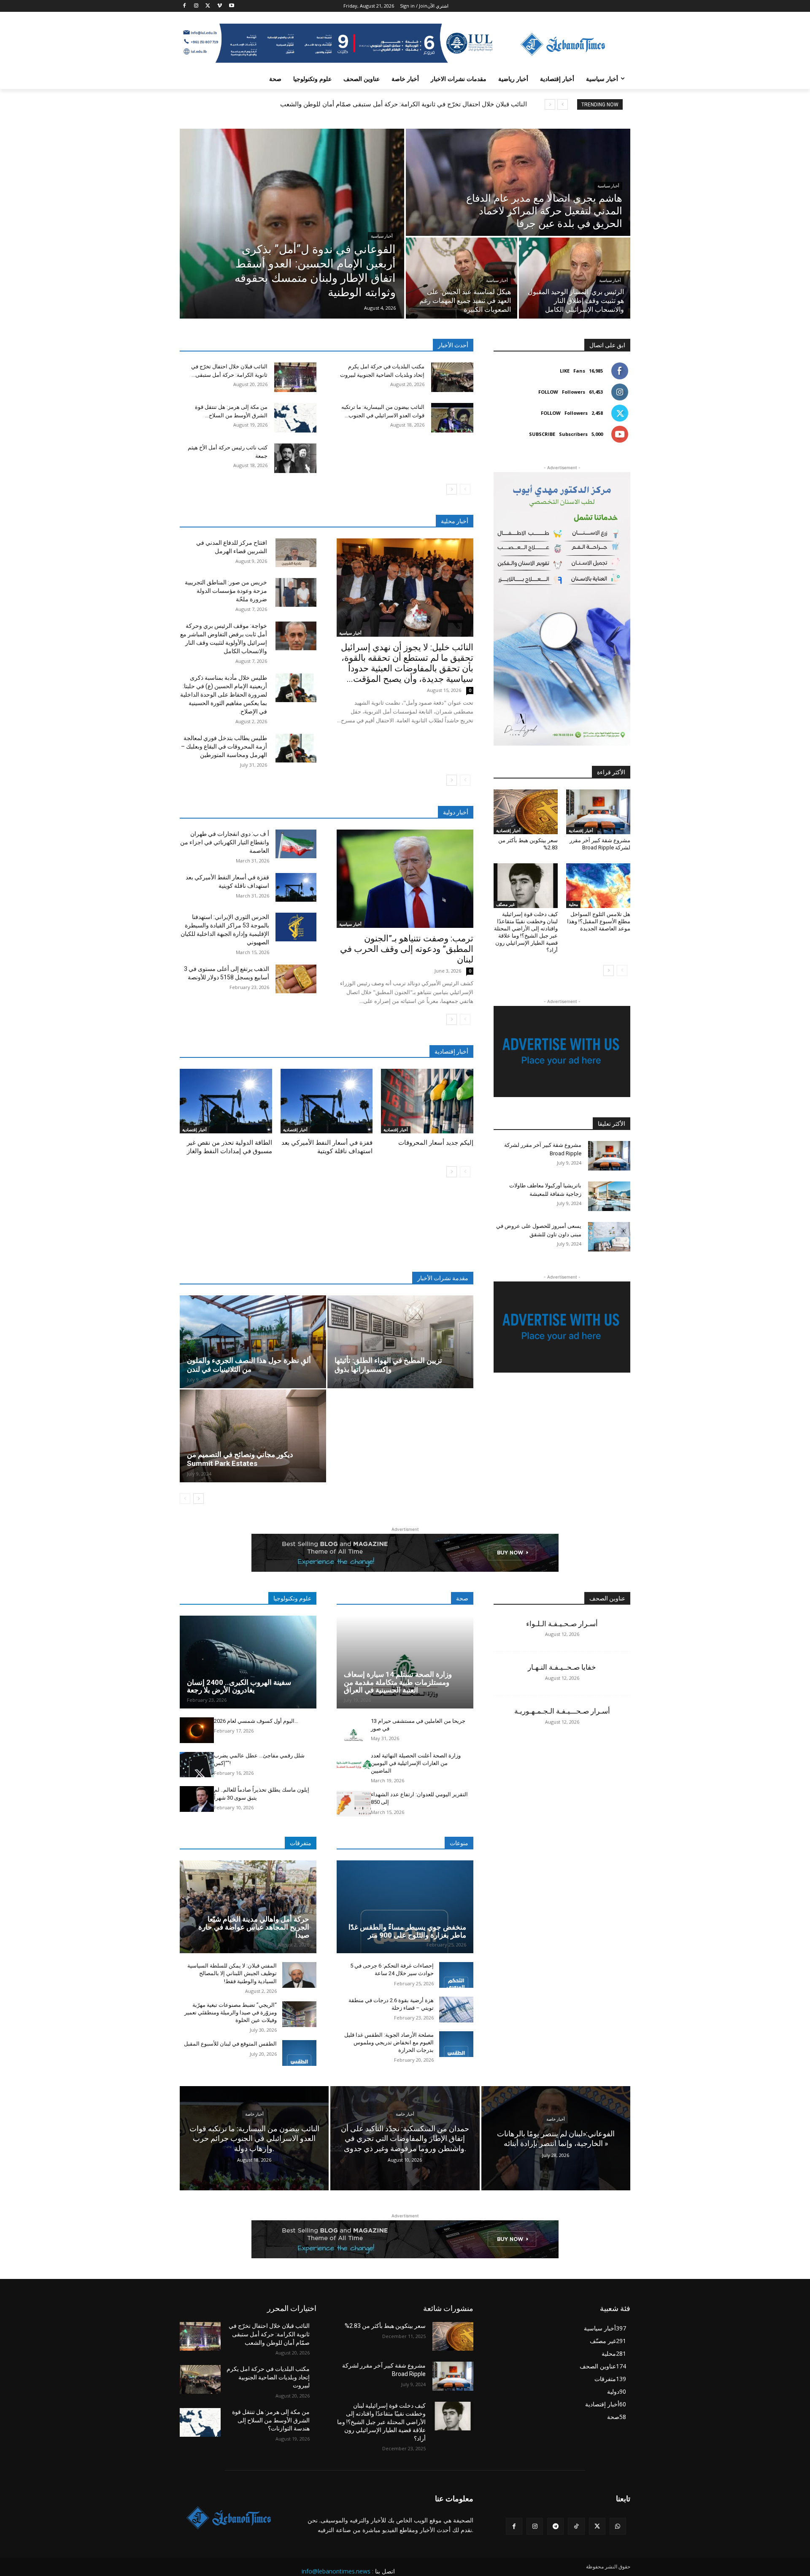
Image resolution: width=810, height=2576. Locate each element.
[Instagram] (196, 6)
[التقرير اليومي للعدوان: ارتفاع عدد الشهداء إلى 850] (354, 1804)
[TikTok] (576, 2526)
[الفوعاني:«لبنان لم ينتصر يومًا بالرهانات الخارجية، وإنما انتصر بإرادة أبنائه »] (556, 2138)
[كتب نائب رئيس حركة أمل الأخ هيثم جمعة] (295, 458)
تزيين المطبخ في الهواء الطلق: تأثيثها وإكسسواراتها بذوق (388, 1365)
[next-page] (452, 489)
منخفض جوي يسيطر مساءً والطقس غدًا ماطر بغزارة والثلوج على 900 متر (407, 1931)
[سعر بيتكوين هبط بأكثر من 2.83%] (526, 812)
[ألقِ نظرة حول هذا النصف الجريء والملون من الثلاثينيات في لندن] (253, 1342)
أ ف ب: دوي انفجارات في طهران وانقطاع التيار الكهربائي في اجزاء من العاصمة (225, 842)
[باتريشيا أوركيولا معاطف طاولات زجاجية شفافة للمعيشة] (609, 1196)
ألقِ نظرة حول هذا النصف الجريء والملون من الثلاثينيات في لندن (249, 1365)
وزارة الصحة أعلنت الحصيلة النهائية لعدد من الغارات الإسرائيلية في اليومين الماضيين (416, 1763)
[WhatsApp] (618, 2526)
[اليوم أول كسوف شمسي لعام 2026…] (197, 1730)
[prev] (563, 104)
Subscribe (542, 434)
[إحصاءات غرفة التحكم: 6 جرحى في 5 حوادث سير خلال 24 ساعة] (456, 1975)
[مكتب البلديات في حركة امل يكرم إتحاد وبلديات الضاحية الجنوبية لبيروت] (452, 377)
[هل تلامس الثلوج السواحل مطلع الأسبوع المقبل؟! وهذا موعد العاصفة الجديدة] (598, 886)
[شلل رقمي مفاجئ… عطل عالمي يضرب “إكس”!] (197, 1765)
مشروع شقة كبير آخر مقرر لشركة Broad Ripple (600, 844)
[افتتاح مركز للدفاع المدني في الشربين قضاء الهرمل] (296, 553)
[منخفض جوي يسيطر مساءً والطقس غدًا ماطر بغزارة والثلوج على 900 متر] (405, 1907)
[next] (550, 104)
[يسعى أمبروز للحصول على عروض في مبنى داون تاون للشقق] (609, 1237)
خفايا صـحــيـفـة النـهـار (562, 1667)
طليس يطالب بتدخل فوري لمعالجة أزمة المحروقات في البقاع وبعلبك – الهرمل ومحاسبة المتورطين (224, 746)
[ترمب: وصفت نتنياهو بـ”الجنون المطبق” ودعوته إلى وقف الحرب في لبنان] (405, 879)
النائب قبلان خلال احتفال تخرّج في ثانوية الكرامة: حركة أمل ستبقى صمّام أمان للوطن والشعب (404, 104)
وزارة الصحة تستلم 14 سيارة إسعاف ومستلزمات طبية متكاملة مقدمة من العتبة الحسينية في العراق (398, 1682)
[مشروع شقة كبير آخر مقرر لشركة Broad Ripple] (598, 812)
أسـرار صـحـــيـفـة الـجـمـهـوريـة (562, 1711)
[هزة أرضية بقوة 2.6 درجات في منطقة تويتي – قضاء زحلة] (456, 2010)
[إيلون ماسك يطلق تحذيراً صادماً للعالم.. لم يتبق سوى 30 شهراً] (197, 1799)
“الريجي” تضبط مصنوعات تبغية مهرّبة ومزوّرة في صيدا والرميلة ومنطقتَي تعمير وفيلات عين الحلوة (231, 2012)
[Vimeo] (220, 6)
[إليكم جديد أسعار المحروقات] (427, 1101)
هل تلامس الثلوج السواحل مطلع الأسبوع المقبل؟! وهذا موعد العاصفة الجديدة (599, 921)
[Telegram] (555, 2526)
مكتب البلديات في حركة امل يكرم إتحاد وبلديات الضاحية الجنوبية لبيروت (268, 2377)
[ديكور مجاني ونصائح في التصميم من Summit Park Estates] (253, 1436)
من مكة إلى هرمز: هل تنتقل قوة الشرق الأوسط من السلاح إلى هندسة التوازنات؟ (271, 2420)
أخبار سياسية (382, 236)
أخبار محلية (455, 521)
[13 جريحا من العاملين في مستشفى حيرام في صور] (354, 1730)
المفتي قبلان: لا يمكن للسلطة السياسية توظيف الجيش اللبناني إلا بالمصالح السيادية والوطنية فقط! (232, 1973)
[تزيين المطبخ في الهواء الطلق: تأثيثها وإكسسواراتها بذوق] (401, 1342)
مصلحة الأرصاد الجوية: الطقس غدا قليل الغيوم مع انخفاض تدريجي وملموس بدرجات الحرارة (389, 2042)
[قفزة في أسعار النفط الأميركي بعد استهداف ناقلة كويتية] (296, 887)
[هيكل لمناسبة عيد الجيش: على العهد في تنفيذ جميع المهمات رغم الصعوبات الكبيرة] (462, 278)
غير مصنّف (505, 904)
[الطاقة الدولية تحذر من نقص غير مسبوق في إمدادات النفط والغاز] (226, 1101)
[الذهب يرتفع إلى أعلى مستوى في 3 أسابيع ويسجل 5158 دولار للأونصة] (296, 979)
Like (565, 371)
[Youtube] (231, 6)
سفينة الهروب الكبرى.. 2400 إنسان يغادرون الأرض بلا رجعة (239, 1686)
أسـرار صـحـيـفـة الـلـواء (562, 1624)
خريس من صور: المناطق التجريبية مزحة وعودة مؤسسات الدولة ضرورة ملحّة (226, 591)
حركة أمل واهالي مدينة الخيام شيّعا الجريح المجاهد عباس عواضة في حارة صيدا (254, 1927)
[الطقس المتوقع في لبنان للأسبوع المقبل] (299, 2053)
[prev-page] (465, 489)
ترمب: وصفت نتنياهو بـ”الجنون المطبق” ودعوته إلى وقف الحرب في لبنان (407, 949)
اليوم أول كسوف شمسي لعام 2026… (256, 1721)
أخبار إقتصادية (194, 1130)
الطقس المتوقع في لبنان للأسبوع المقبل (230, 2044)
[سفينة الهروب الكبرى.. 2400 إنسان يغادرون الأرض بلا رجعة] (248, 1662)
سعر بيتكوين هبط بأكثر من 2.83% (385, 2326)
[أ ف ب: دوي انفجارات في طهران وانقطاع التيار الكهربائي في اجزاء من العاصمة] (296, 844)
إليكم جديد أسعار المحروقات (436, 1143)
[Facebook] (185, 6)
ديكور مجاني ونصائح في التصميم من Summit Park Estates (240, 1459)
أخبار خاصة (254, 2114)
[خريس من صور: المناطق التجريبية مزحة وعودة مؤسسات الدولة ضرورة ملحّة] (296, 592)
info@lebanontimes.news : (337, 2571)
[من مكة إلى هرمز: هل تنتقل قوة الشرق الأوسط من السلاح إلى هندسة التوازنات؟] (295, 418)
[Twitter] (208, 6)
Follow (548, 392)
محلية (573, 904)
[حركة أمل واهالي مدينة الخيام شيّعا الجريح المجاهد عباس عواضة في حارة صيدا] (248, 1907)
